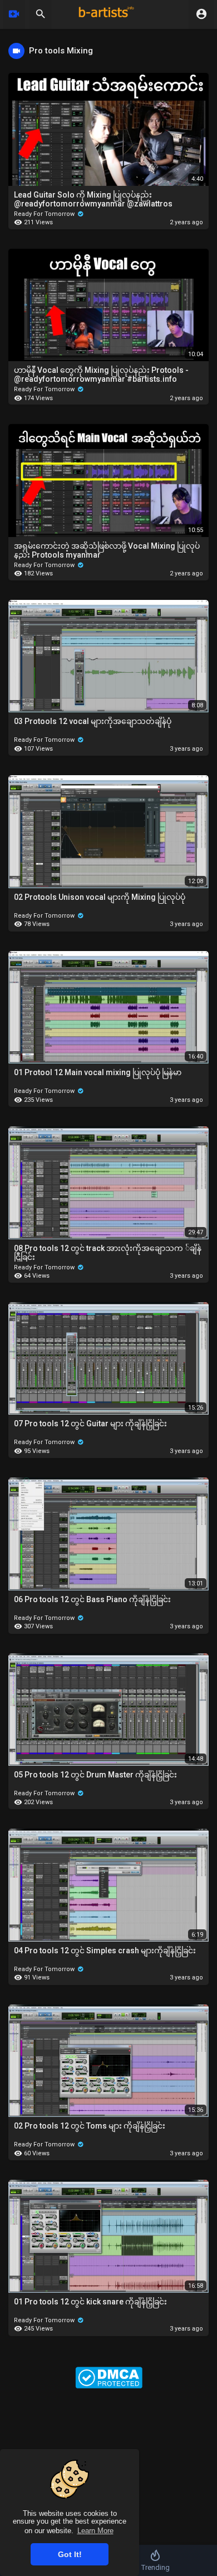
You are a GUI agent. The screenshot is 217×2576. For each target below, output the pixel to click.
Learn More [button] (95, 2531)
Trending (156, 2567)
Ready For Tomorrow (45, 214)
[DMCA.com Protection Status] (109, 2377)
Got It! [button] (70, 2554)
